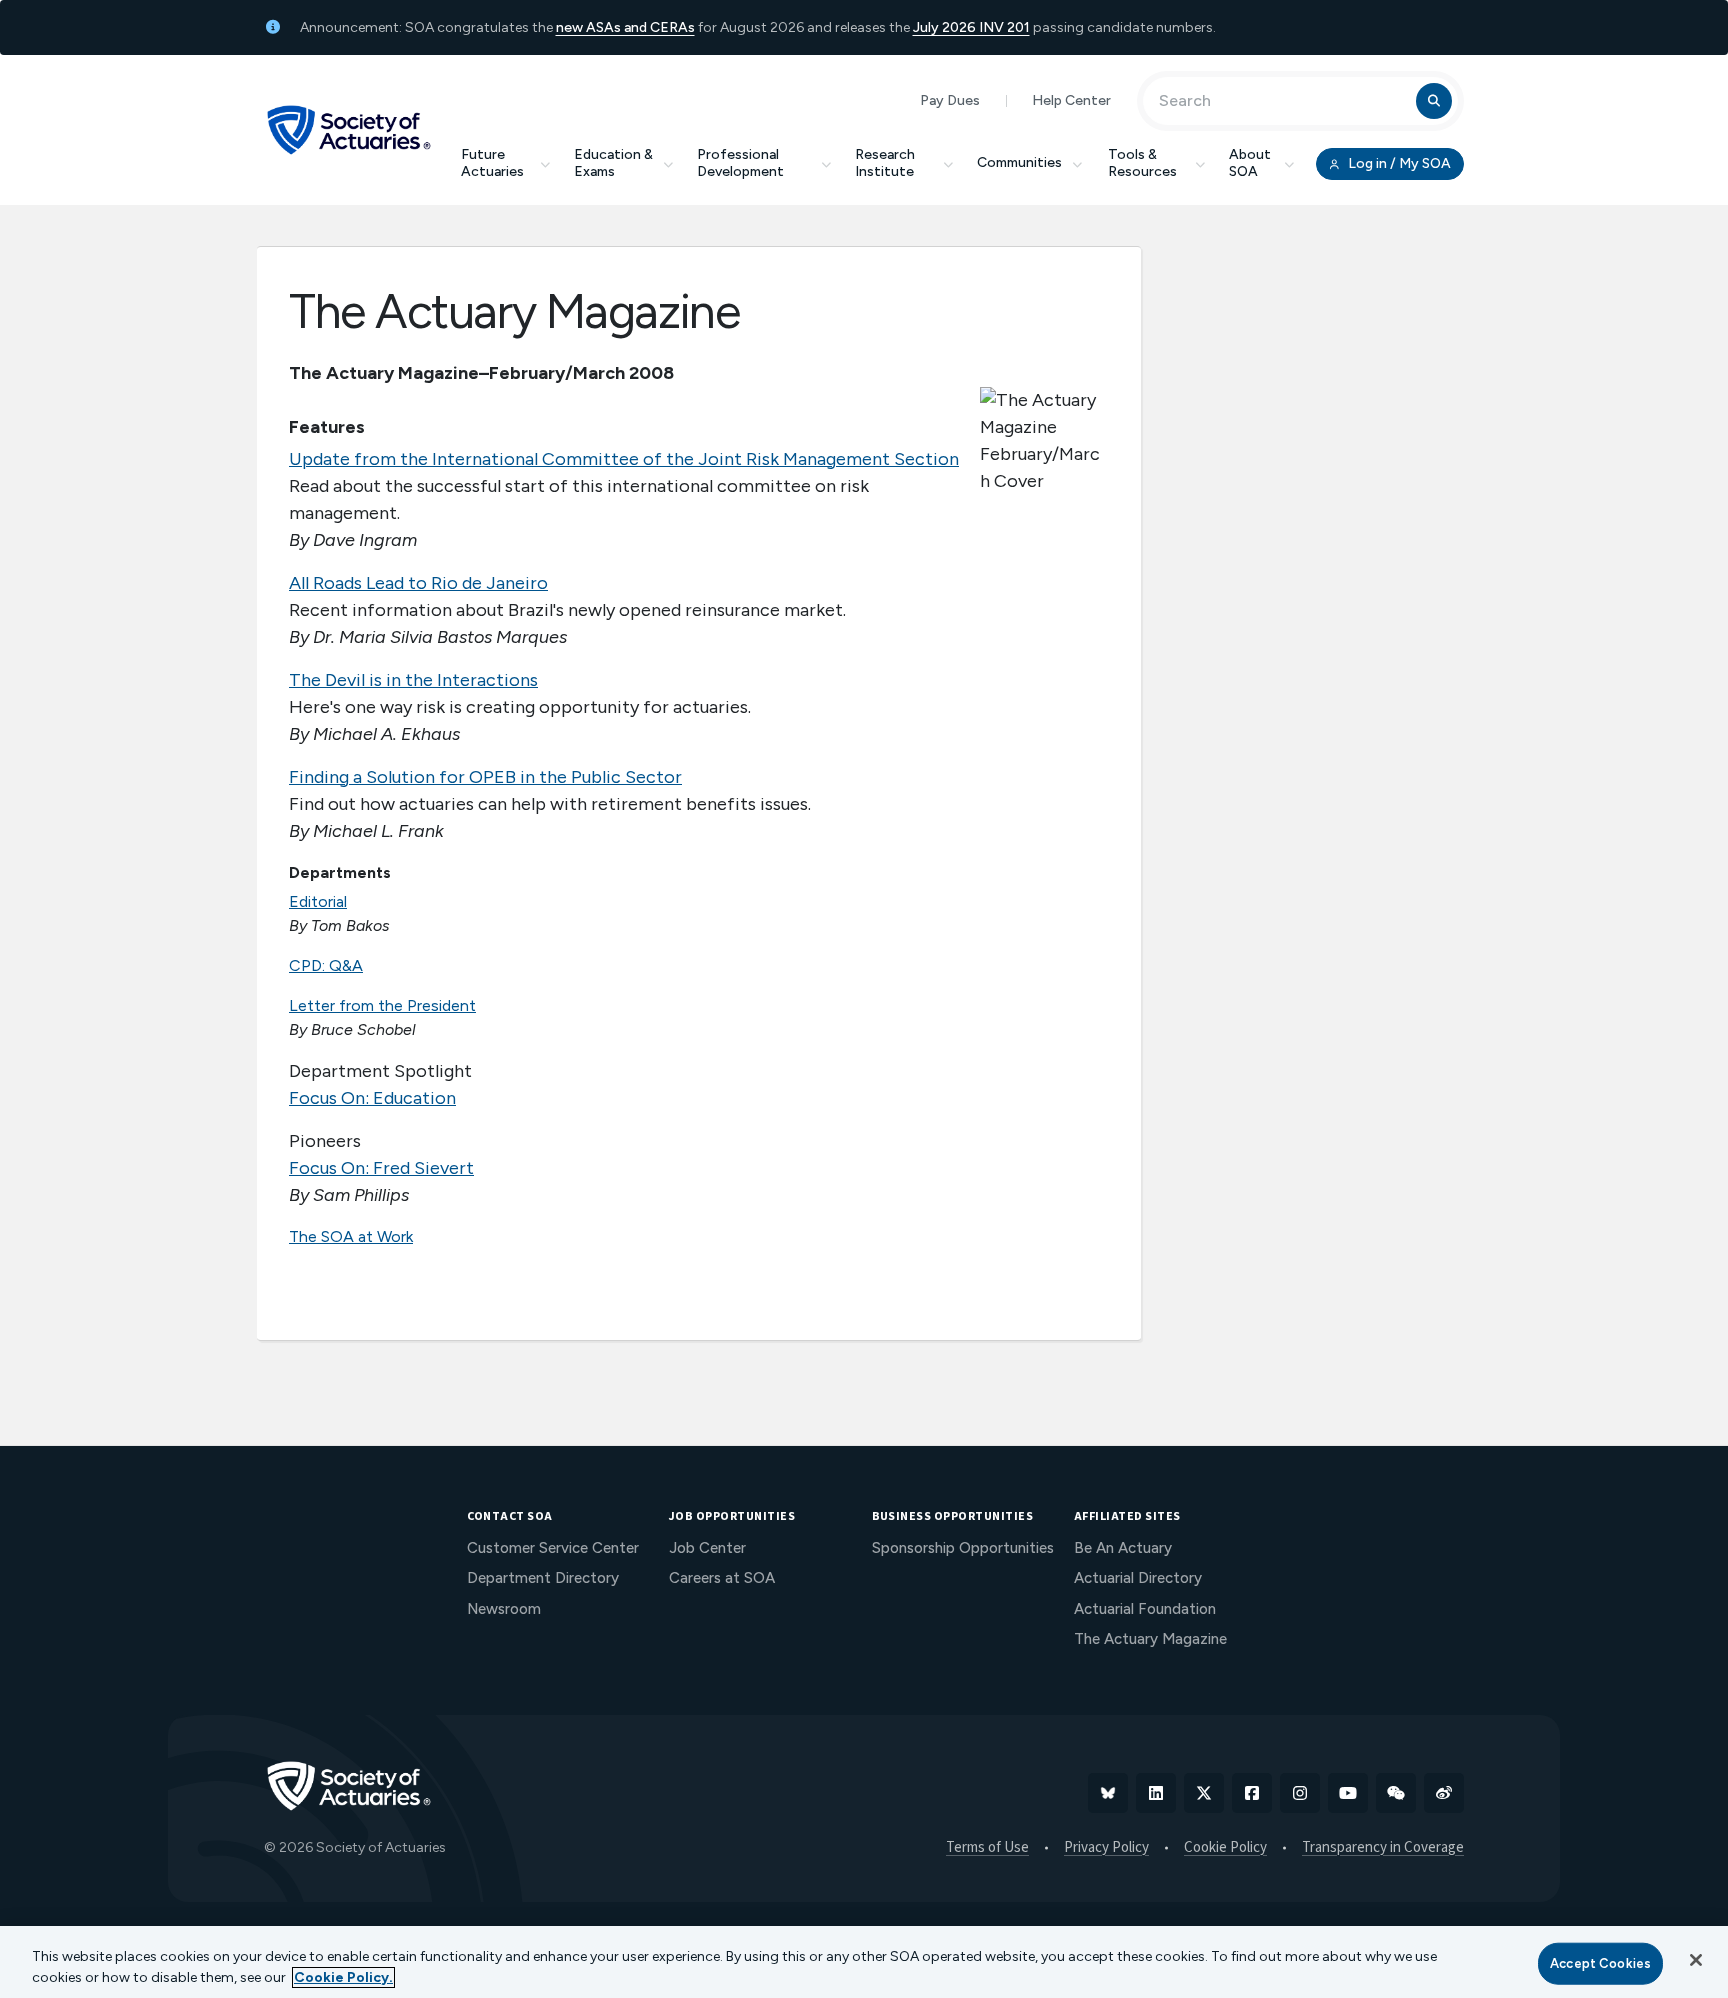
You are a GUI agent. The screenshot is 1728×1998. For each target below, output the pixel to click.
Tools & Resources (1142, 163)
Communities (1019, 162)
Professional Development (740, 163)
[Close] (1696, 1960)
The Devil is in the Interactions (413, 680)
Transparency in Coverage (1383, 1848)
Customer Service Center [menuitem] (553, 1548)
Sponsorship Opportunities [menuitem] (963, 1548)
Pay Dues (950, 100)
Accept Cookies (1600, 1963)
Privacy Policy (1106, 1848)
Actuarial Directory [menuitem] (1138, 1578)
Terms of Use (987, 1848)
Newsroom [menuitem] (504, 1609)
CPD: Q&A (326, 965)
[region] (864, 1962)
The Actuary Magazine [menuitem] (1150, 1639)
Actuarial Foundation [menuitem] (1145, 1609)
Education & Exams (613, 163)
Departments (340, 872)
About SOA (1250, 163)
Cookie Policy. (343, 1977)
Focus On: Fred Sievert (381, 1168)
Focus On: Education (372, 1098)
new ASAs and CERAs (625, 27)
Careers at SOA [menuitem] (722, 1578)
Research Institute (885, 163)
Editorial (318, 901)
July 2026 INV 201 (971, 27)
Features (327, 427)
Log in (1398, 163)
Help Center (1071, 100)
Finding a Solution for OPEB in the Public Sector (485, 777)
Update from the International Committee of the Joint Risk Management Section (624, 459)
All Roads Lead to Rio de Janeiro (418, 583)
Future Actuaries (492, 163)
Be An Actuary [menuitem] (1123, 1548)
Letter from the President (382, 1005)
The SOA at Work (351, 1236)
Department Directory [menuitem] (543, 1578)
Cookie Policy (1225, 1848)
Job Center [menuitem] (707, 1548)
